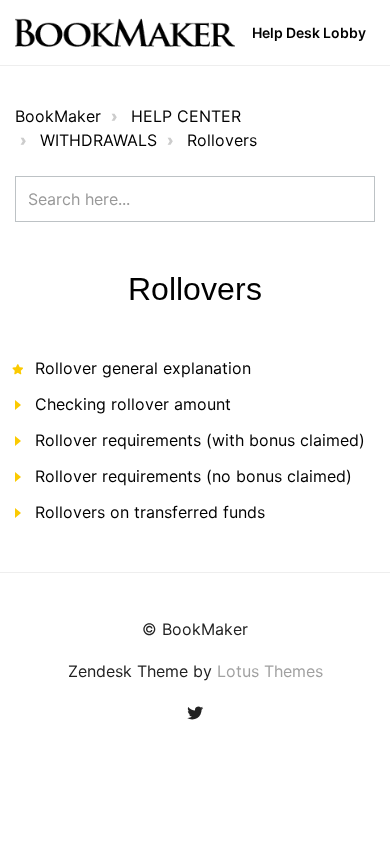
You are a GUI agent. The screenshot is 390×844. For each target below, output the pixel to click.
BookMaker (58, 116)
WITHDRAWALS (98, 140)
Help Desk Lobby (309, 32)
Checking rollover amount (133, 404)
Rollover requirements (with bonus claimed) (200, 440)
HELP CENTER (186, 116)
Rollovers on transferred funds (150, 512)
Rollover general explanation (143, 368)
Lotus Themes (270, 671)
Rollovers (222, 140)
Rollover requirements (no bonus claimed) (193, 476)
